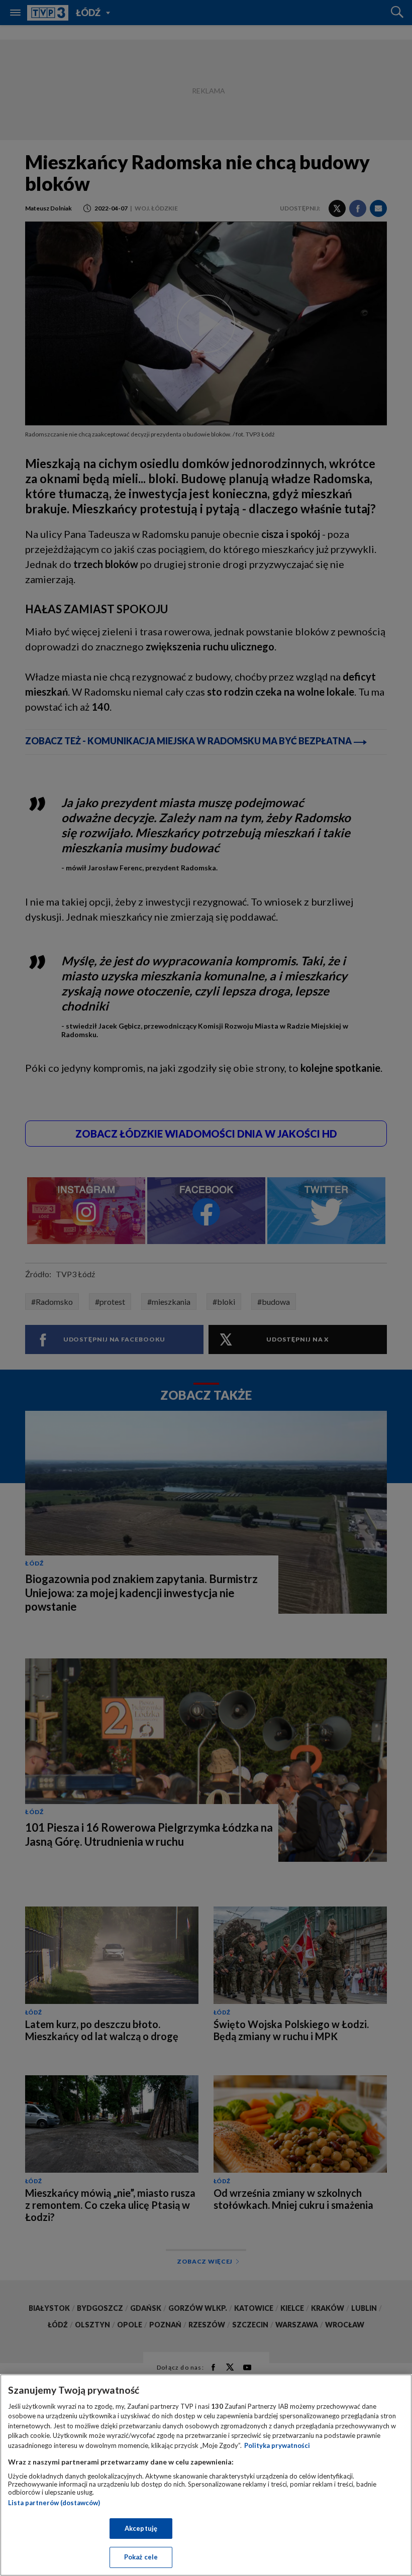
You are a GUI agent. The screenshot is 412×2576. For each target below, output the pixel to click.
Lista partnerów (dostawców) (54, 2503)
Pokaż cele (141, 2557)
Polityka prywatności (277, 2445)
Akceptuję (141, 2528)
